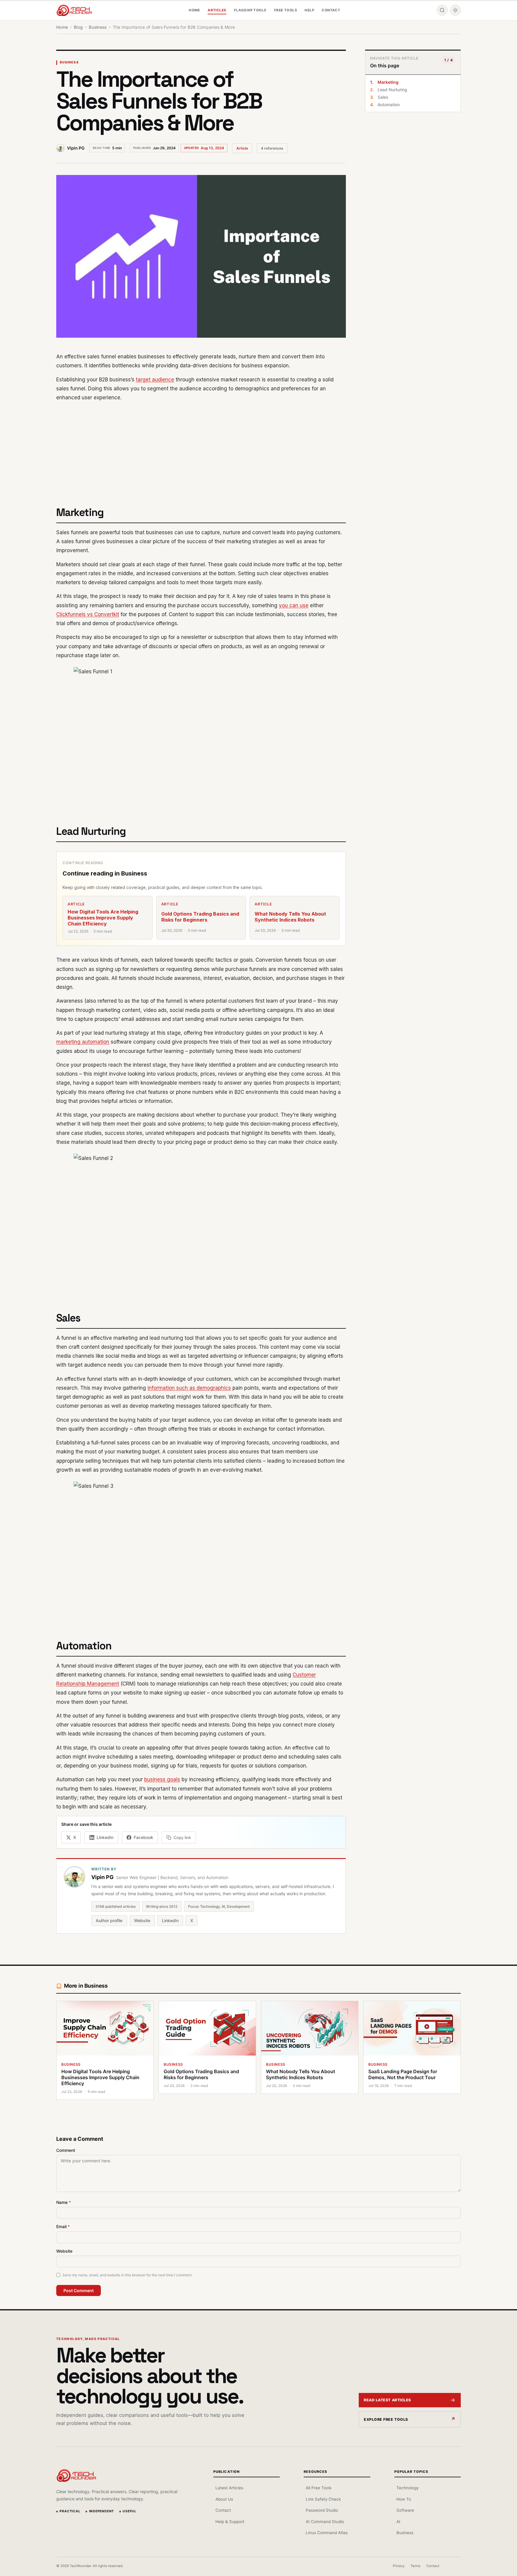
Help (309, 10)
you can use (294, 605)
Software (405, 2510)
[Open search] (442, 10)
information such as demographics (189, 1388)
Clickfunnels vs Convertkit (88, 614)
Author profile (109, 1920)
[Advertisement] (201, 450)
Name (64, 2202)
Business (69, 62)
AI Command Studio (325, 2522)
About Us (224, 2499)
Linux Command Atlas (327, 2533)
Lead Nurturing (392, 90)
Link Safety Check (323, 2499)
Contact (331, 10)
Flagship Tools (250, 10)
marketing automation (83, 1042)
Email (63, 2226)
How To (404, 2499)
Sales (383, 97)
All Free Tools (319, 2488)
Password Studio (322, 2510)
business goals (162, 1779)
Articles (217, 10)
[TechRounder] (74, 10)
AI (398, 2522)
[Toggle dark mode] (455, 10)
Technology (407, 2488)
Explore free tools (386, 2419)
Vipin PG (76, 148)
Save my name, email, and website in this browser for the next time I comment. (127, 2275)
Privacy (399, 2566)
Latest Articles (229, 2488)
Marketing (388, 82)
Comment (66, 2150)
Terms (415, 2566)
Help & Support (230, 2522)
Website (142, 1920)
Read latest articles (387, 2400)
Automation (389, 105)
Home (194, 10)
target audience (155, 380)
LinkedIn (170, 1920)
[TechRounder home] (76, 2475)
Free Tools (286, 10)
